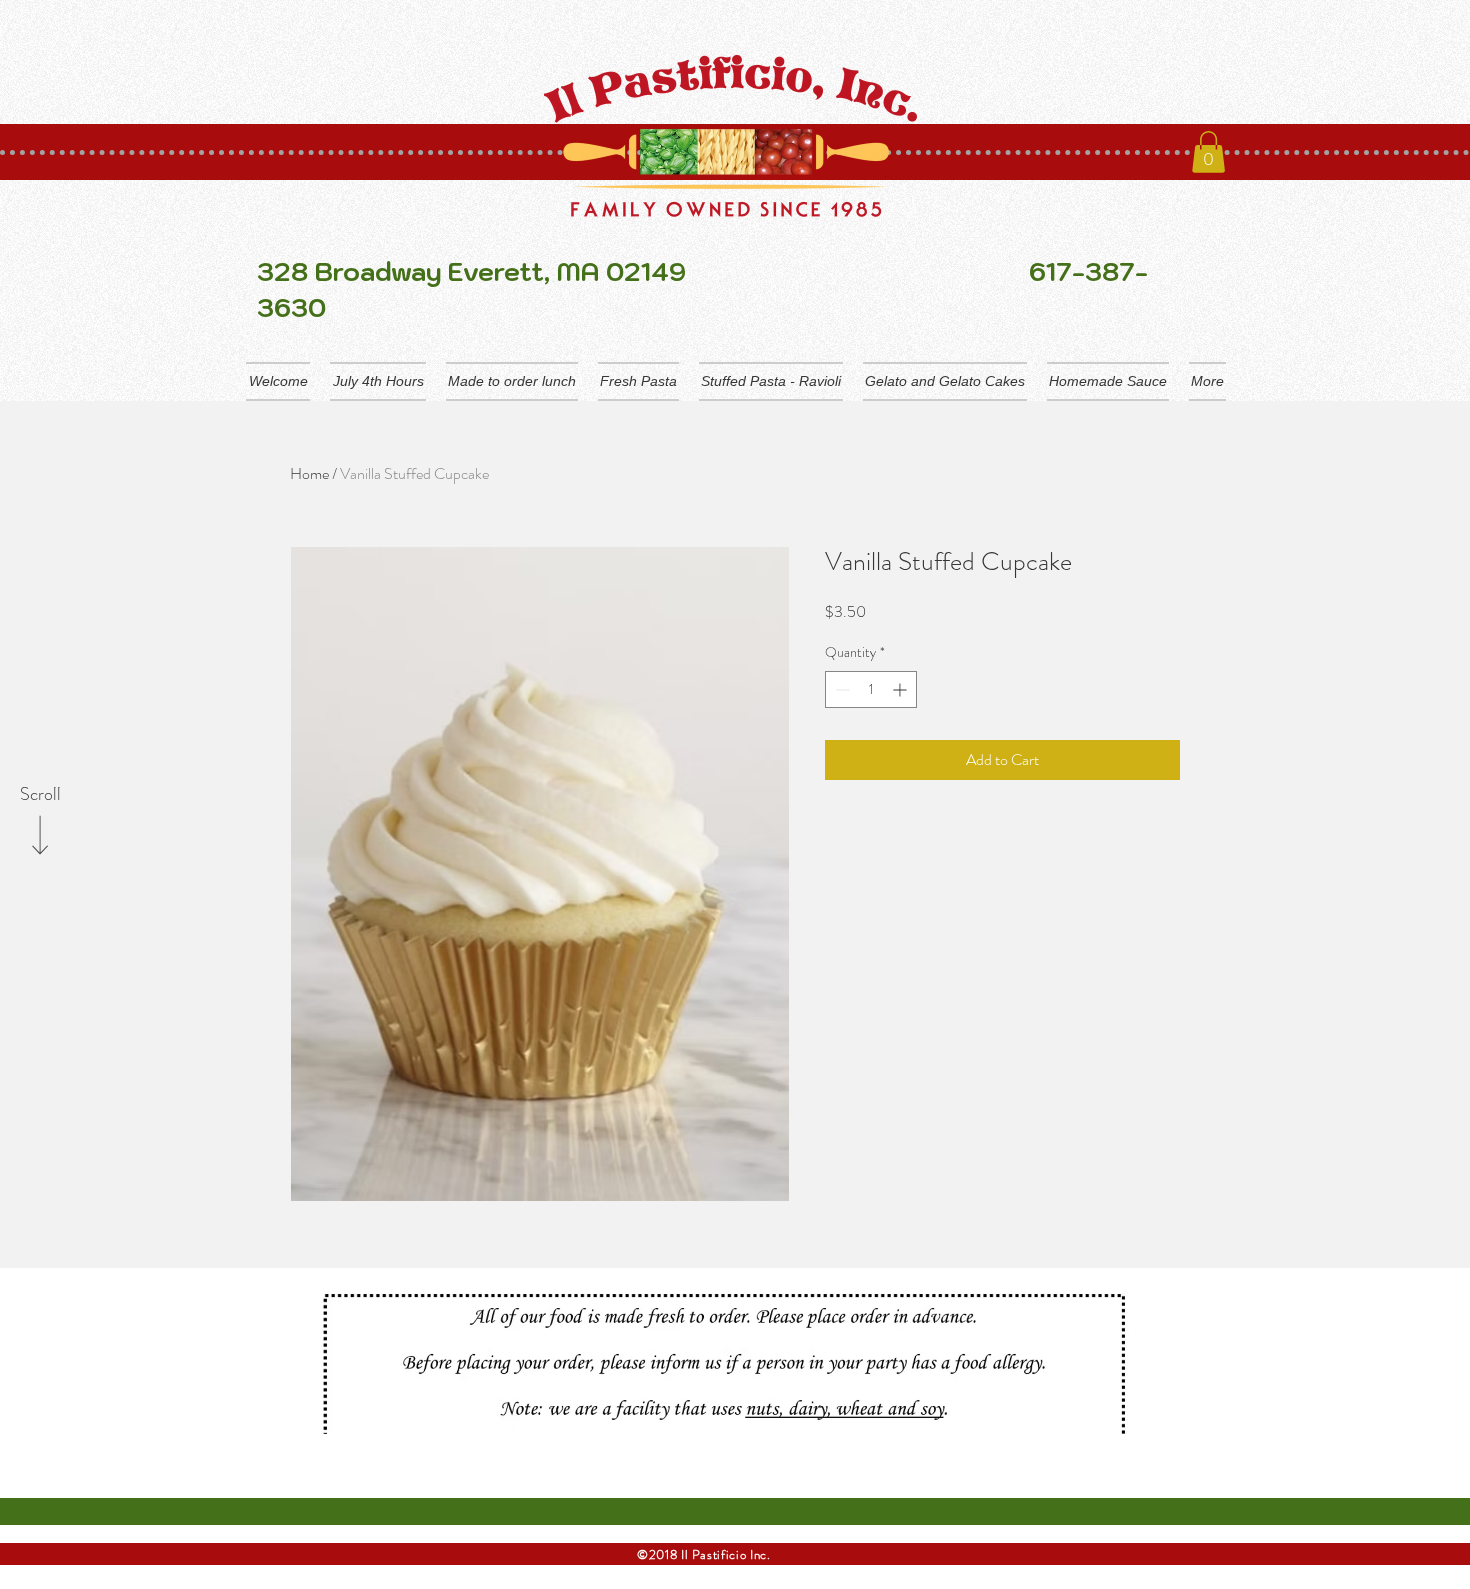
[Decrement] (840, 689)
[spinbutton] (871, 689)
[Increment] (901, 689)
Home (309, 473)
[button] (1208, 152)
